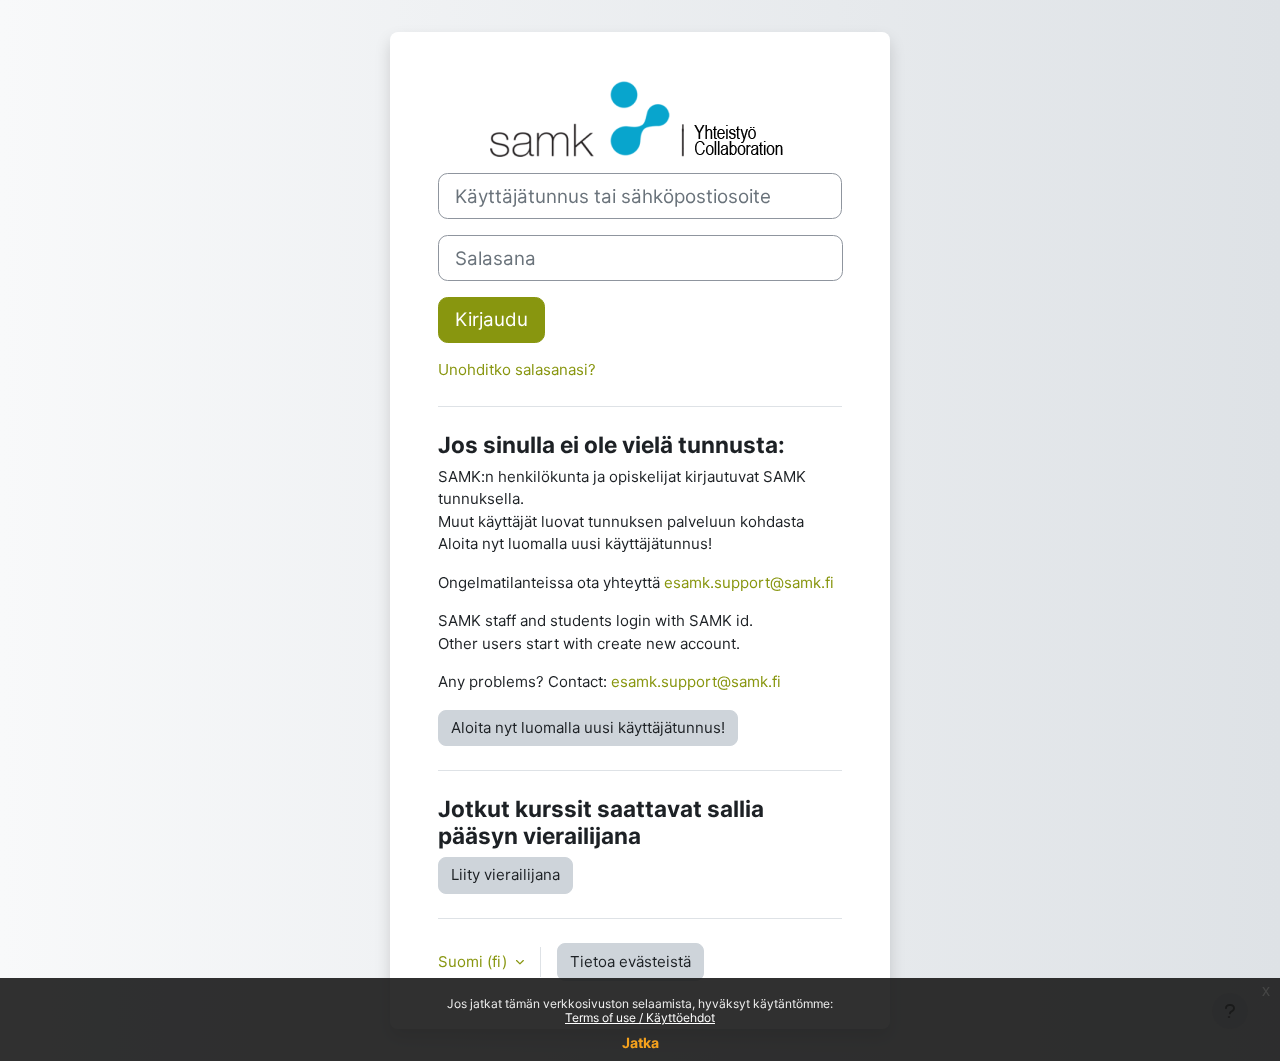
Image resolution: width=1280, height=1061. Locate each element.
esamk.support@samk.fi (749, 582)
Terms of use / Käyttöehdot (640, 1017)
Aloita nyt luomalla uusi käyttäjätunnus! (588, 727)
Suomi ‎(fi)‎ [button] (474, 961)
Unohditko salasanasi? (517, 369)
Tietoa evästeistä (630, 961)
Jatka (640, 1042)
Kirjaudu (491, 319)
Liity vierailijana (505, 874)
